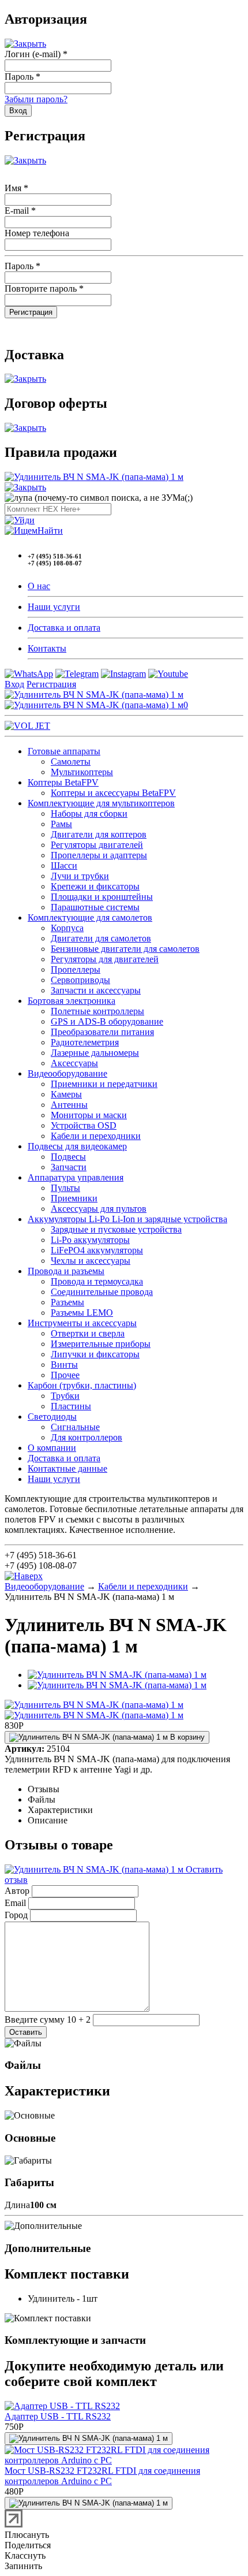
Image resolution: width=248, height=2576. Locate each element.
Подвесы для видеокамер (77, 1146)
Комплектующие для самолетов (90, 917)
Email (15, 1903)
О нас (39, 586)
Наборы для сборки (89, 814)
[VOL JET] (27, 726)
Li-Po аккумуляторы (90, 1240)
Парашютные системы (95, 907)
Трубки (65, 1396)
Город (16, 1915)
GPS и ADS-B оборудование (107, 1021)
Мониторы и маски (89, 1115)
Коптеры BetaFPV (63, 782)
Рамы (61, 824)
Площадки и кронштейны (102, 897)
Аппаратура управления (76, 1177)
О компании (52, 1448)
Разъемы (67, 1302)
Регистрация (51, 684)
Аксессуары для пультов (99, 1209)
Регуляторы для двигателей (105, 959)
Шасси (64, 866)
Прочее (65, 1375)
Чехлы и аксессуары (91, 1261)
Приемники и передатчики (104, 1084)
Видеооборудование (67, 1073)
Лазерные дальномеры (95, 1053)
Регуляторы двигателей (97, 845)
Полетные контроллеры (97, 1011)
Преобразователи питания (102, 1032)
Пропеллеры (76, 969)
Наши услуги (54, 607)
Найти (50, 531)
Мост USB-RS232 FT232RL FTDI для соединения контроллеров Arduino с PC (102, 2476)
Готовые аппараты (64, 751)
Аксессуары (74, 1063)
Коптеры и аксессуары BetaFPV (113, 793)
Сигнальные (75, 1427)
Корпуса (67, 928)
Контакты (47, 648)
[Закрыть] (25, 44)
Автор (17, 1891)
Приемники (74, 1198)
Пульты (65, 1188)
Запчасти (69, 1167)
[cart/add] (89, 2439)
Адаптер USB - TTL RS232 (58, 2416)
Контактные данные (67, 1468)
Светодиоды (52, 1417)
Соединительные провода (102, 1292)
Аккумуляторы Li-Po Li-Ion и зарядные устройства (127, 1219)
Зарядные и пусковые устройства (116, 1229)
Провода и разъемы (66, 1271)
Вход (14, 684)
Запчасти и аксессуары (96, 990)
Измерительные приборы (101, 1344)
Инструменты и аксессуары (82, 1323)
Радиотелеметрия (85, 1042)
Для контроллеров (87, 1437)
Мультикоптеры (82, 772)
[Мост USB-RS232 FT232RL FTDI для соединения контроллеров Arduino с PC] (124, 2460)
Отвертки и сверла (88, 1333)
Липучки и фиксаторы (95, 1354)
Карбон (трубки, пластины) (82, 1385)
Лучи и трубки (80, 876)
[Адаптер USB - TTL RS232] (62, 2406)
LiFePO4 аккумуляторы (97, 1250)
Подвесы (68, 1157)
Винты (64, 1365)
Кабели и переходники (96, 1136)
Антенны (69, 1105)
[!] (20, 520)
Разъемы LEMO (82, 1313)
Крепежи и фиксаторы (95, 886)
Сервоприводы (80, 980)
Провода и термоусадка (97, 1281)
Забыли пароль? (36, 99)
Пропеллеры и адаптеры (99, 855)
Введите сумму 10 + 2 (48, 2020)
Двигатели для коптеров (99, 834)
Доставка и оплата (64, 628)
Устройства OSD (84, 1125)
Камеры (66, 1094)
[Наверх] (24, 1576)
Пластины (71, 1406)
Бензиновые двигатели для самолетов (125, 949)
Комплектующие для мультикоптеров (101, 803)
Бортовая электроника (72, 1001)
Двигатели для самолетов (101, 938)
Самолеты (71, 762)
